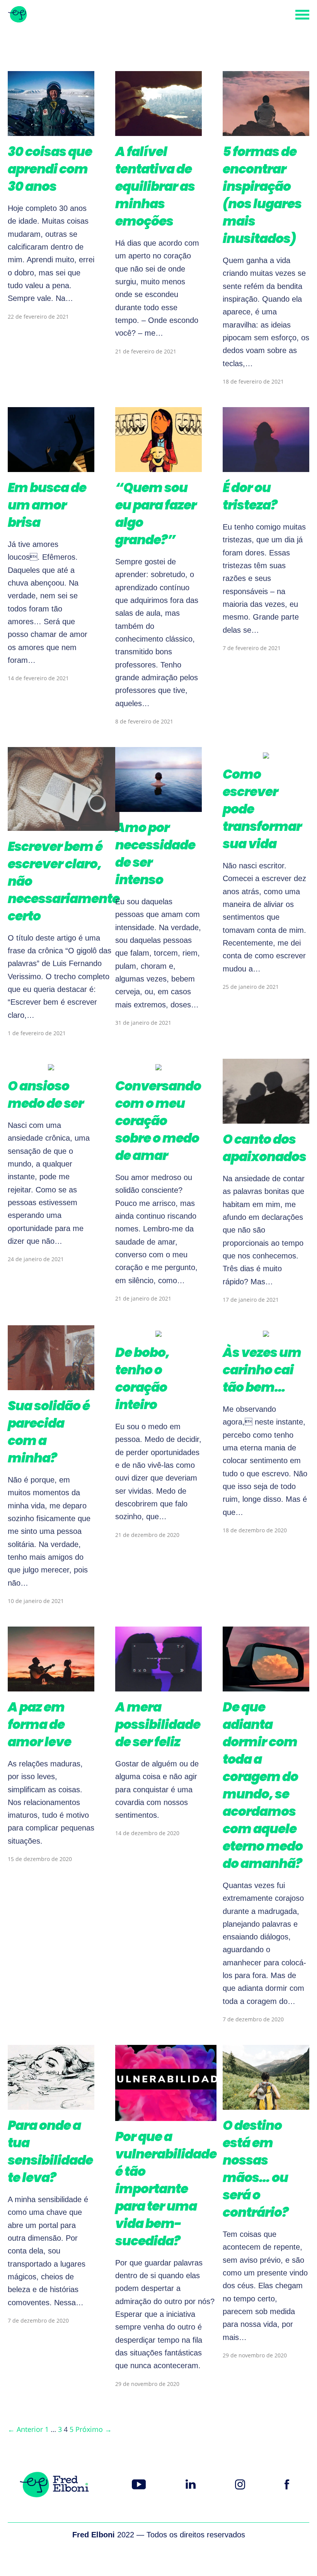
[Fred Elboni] (17, 15)
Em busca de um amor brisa (47, 505)
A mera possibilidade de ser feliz (158, 1724)
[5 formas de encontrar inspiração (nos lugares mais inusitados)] (266, 130)
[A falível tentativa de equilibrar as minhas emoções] (158, 130)
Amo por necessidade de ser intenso (155, 854)
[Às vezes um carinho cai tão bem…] (266, 1331)
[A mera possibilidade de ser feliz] (158, 1686)
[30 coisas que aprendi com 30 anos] (51, 130)
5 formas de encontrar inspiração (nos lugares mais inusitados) (262, 195)
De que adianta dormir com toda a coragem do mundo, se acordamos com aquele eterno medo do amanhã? (263, 1785)
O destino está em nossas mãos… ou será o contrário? (256, 2169)
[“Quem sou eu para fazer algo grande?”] (158, 466)
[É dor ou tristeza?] (266, 466)
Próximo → (94, 2429)
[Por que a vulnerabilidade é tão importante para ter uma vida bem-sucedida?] (166, 2115)
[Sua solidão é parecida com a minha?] (51, 1384)
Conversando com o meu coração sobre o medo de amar (158, 1121)
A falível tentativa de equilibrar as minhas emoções (155, 186)
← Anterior (25, 2429)
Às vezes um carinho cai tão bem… (262, 1370)
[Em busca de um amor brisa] (51, 466)
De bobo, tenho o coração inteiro (142, 1379)
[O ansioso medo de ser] (51, 1065)
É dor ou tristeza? (250, 496)
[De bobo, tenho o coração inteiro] (158, 1331)
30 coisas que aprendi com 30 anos (50, 169)
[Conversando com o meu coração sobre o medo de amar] (158, 1065)
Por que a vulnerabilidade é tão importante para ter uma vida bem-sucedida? (166, 2189)
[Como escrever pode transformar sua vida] (266, 753)
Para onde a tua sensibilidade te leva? (50, 2151)
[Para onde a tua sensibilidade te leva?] (51, 2104)
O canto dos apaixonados (264, 1148)
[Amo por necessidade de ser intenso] (158, 806)
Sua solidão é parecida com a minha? (49, 1432)
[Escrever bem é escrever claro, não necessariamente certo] (64, 825)
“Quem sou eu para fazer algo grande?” (156, 514)
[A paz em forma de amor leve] (51, 1686)
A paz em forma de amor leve (39, 1724)
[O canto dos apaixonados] (266, 1118)
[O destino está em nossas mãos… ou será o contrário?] (266, 2104)
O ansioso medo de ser (46, 1095)
